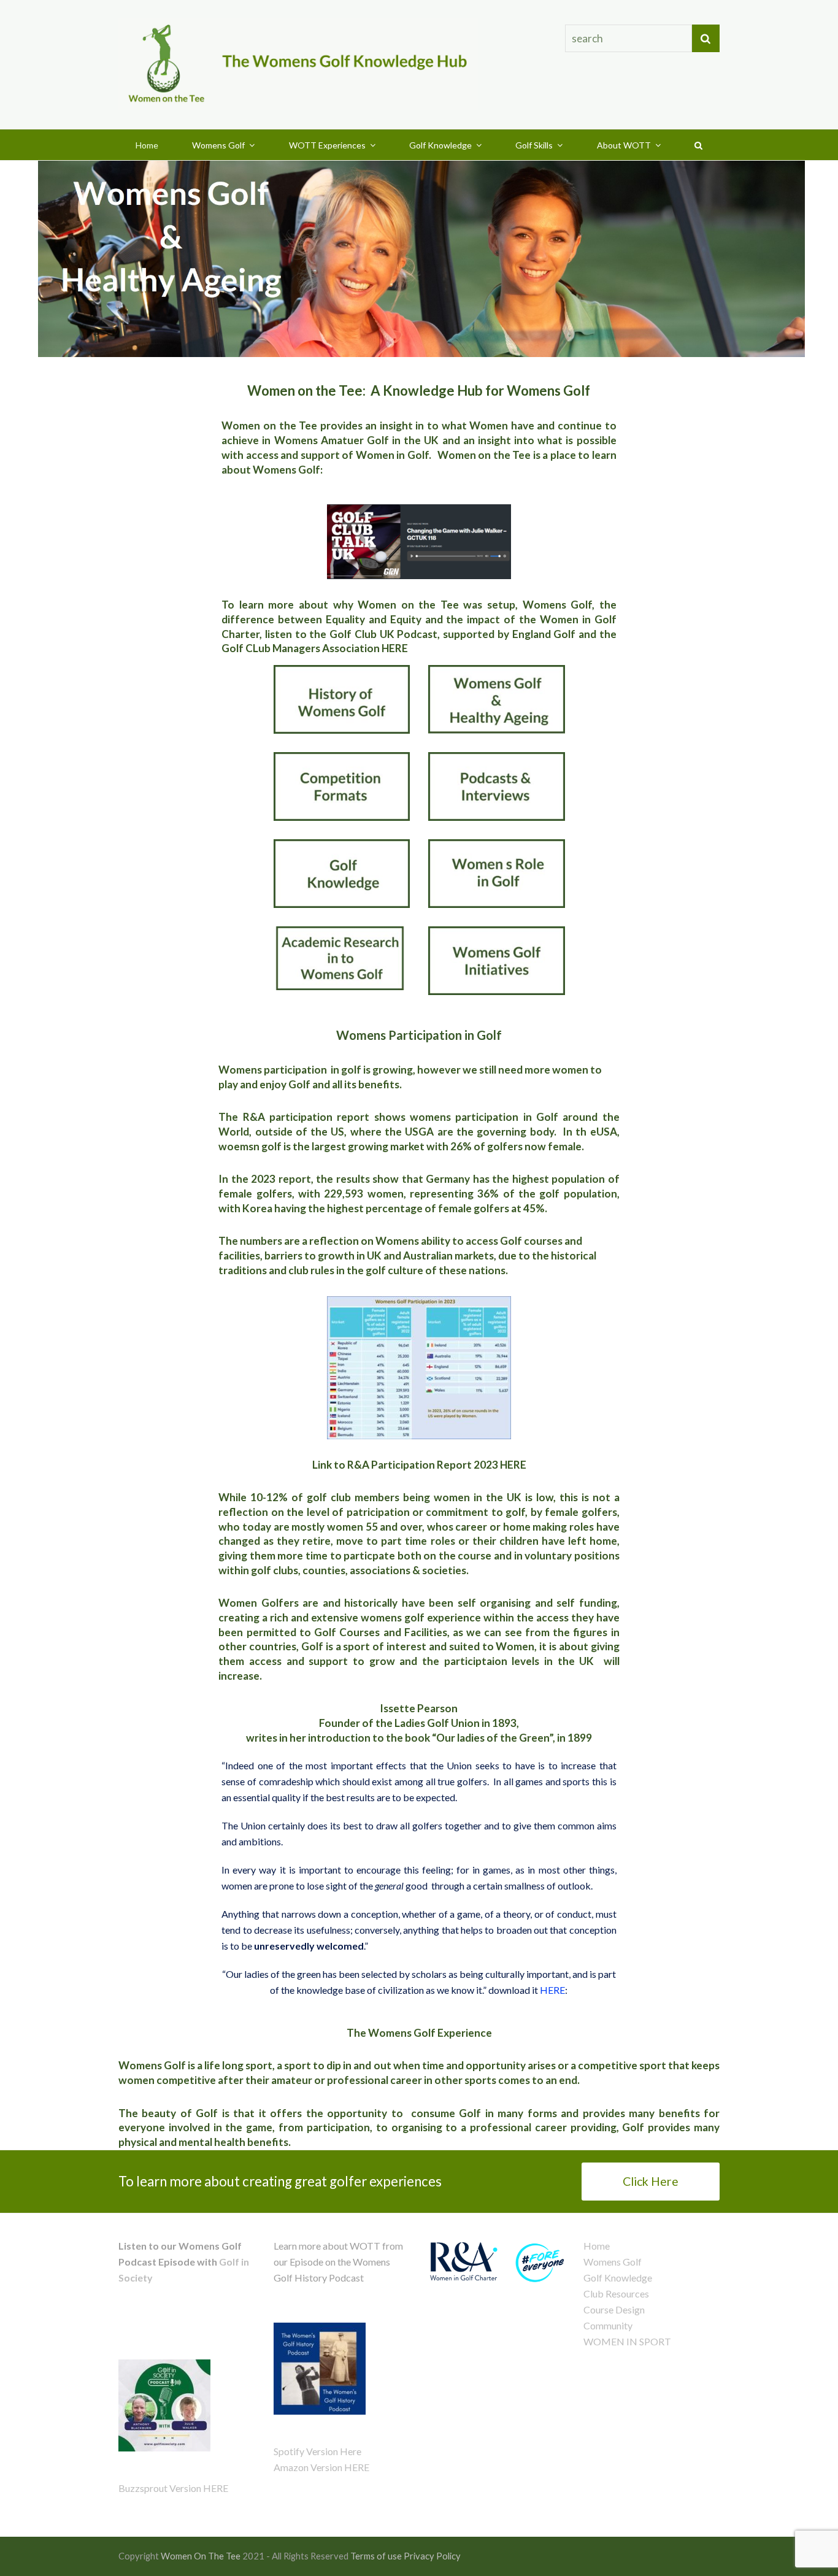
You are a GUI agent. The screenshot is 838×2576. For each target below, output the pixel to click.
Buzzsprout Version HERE (173, 2488)
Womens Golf (613, 2262)
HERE (395, 648)
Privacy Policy (432, 2556)
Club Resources (616, 2293)
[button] (699, 145)
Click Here (651, 2181)
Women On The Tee (201, 2556)
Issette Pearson (419, 1708)
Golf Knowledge (618, 2278)
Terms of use (376, 2556)
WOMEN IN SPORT (627, 2341)
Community (608, 2325)
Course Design (614, 2309)
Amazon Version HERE (321, 2467)
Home (597, 2246)
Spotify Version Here (317, 2451)
